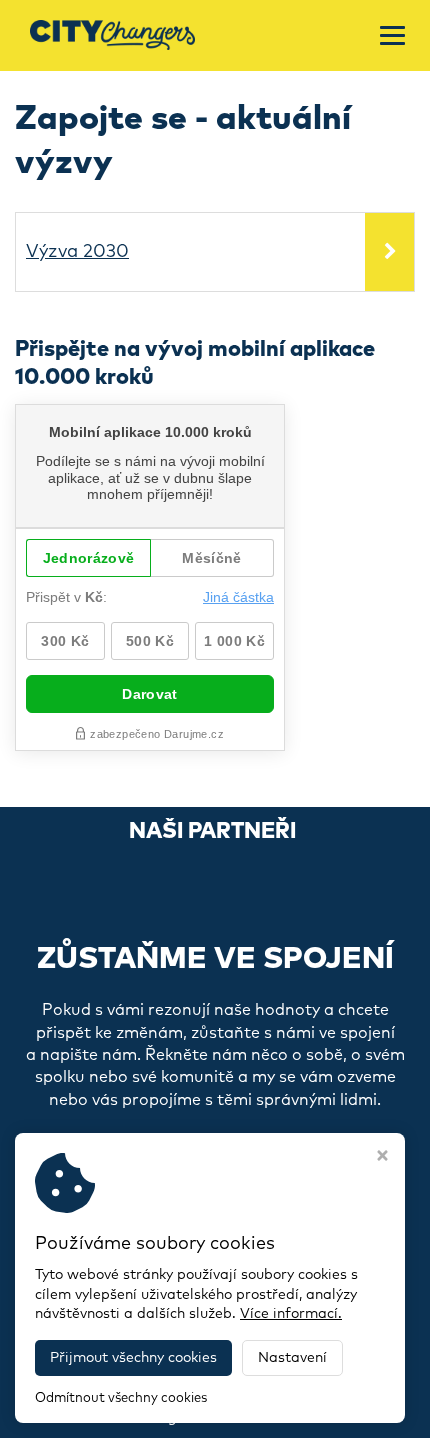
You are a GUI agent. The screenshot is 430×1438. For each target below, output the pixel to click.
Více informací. (291, 1314)
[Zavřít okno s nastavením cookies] (382, 1158)
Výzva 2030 (77, 252)
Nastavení (292, 1358)
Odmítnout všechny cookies (121, 1398)
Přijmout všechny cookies (133, 1358)
